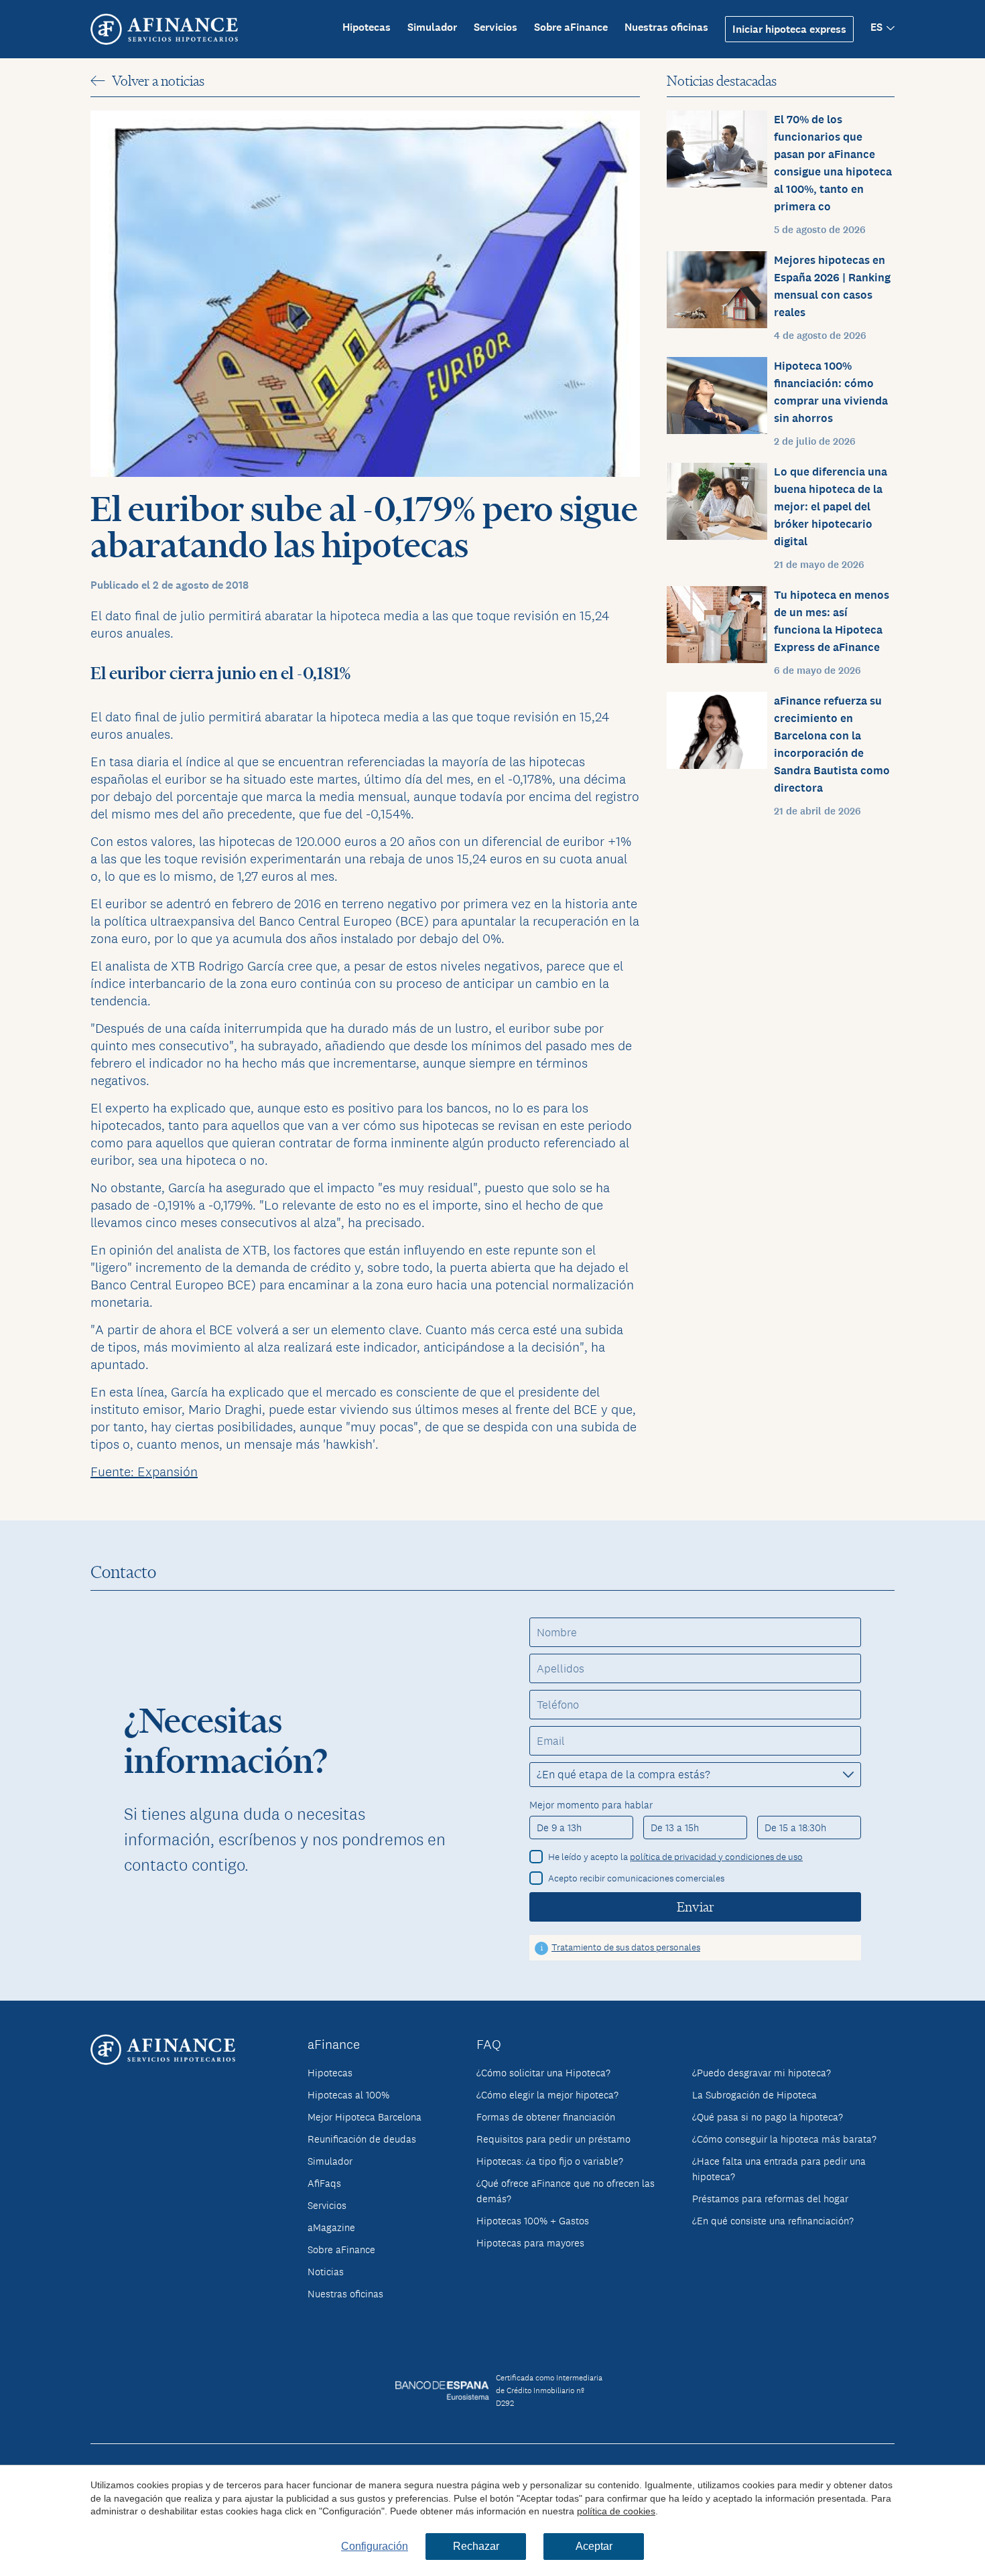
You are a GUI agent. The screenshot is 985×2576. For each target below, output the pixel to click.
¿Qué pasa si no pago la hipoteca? (768, 2117)
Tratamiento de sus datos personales (626, 1947)
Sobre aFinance (571, 27)
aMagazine (331, 2227)
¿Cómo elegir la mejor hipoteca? (547, 2095)
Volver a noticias (158, 81)
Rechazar (476, 2546)
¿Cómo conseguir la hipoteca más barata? (784, 2139)
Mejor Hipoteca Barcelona (365, 2117)
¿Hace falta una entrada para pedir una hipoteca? (779, 2169)
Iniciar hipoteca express (789, 29)
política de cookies (616, 2511)
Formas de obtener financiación (546, 2117)
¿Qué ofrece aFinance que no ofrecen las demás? (566, 2191)
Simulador (432, 27)
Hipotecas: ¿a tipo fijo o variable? (550, 2161)
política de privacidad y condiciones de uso (716, 1857)
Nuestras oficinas (666, 27)
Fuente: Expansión (144, 1472)
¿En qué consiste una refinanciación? (773, 2221)
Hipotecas (367, 27)
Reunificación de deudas (362, 2139)
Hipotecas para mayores (530, 2243)
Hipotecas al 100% (348, 2095)
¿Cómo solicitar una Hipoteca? (543, 2073)
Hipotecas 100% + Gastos (533, 2221)
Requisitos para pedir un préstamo (553, 2139)
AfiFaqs (324, 2183)
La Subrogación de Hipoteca (754, 2095)
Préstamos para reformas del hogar (770, 2199)
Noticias (326, 2272)
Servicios (496, 27)
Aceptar (594, 2546)
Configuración (375, 2546)
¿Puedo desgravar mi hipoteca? (762, 2073)
